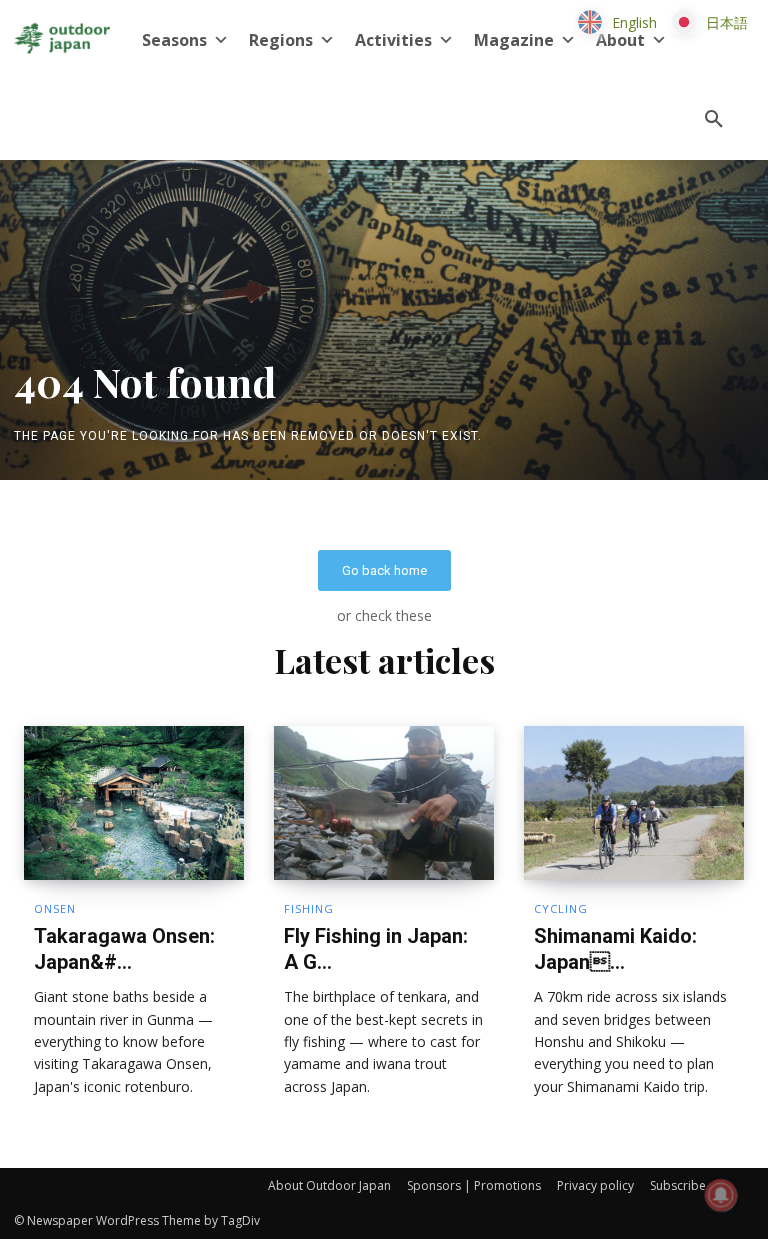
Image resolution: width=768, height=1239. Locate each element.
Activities (393, 40)
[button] (714, 120)
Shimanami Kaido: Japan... (615, 949)
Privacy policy (595, 1185)
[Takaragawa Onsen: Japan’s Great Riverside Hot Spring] (134, 803)
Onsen (55, 908)
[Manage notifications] (721, 1195)
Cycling (561, 908)
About (620, 40)
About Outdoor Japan (329, 1185)
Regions (281, 40)
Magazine (514, 40)
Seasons (174, 40)
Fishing (309, 908)
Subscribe (678, 1185)
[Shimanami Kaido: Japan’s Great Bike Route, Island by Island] (634, 803)
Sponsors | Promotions (474, 1185)
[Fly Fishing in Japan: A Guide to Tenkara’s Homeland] (384, 803)
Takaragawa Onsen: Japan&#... (124, 949)
